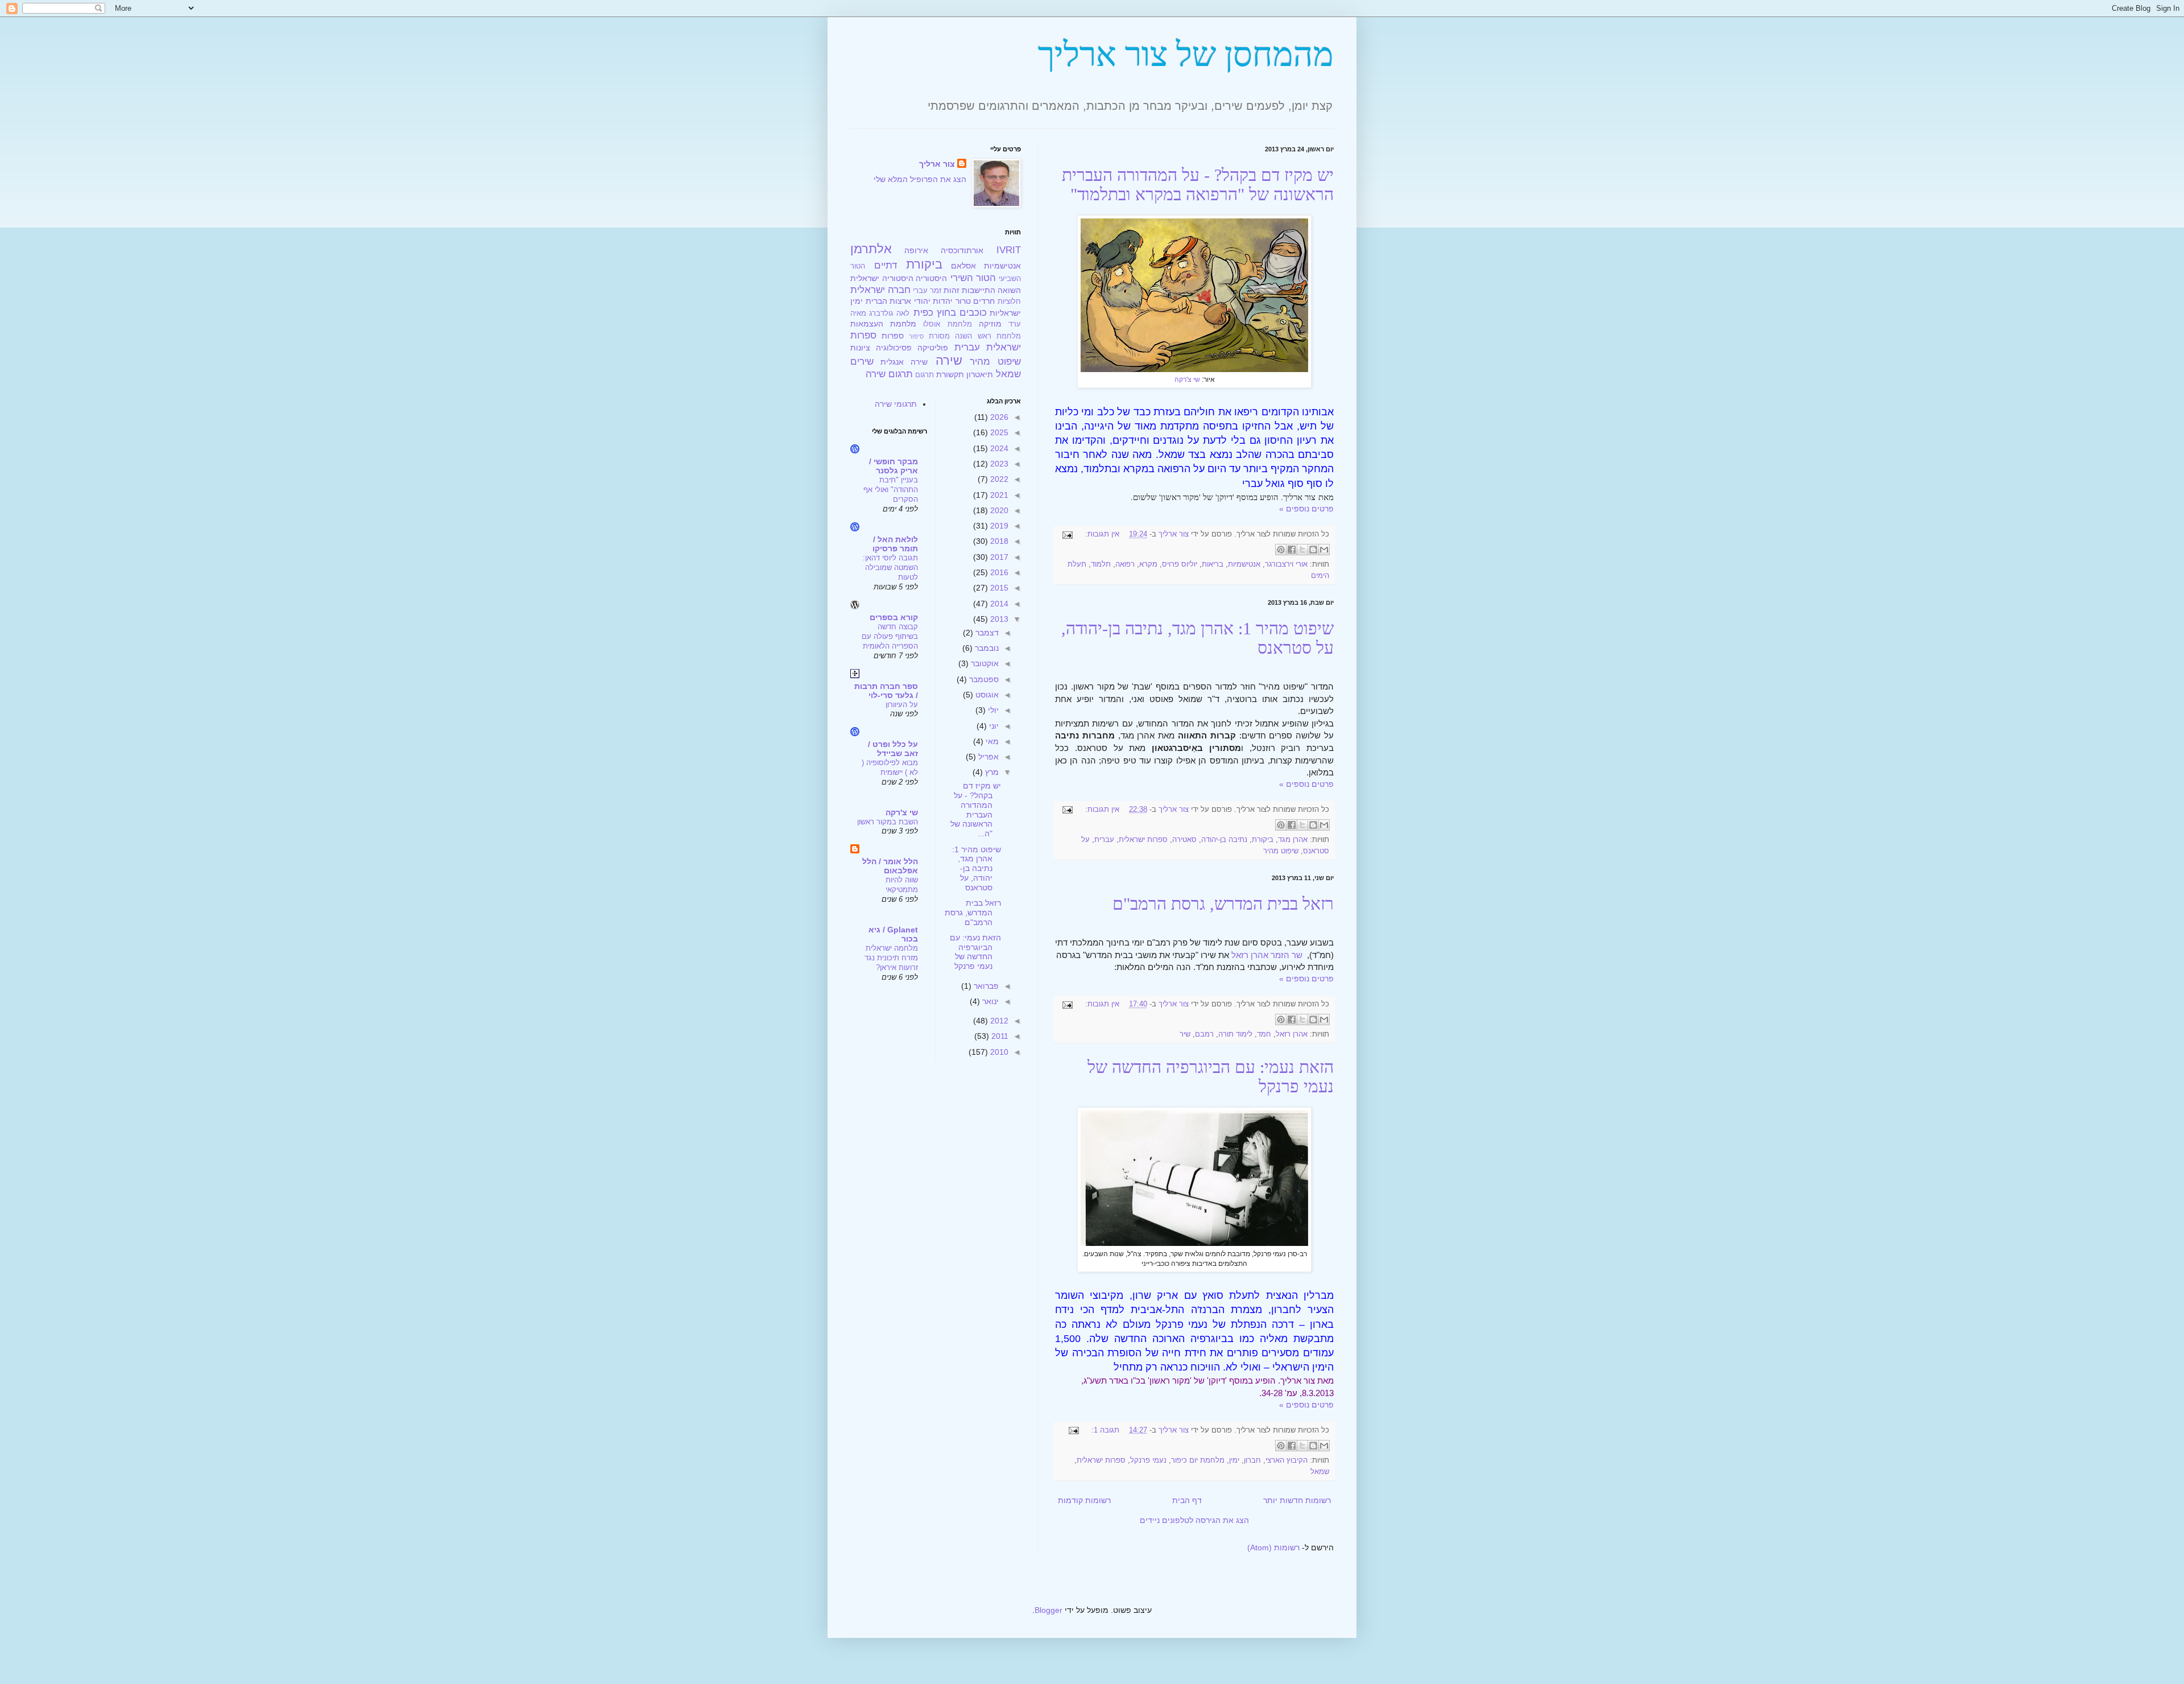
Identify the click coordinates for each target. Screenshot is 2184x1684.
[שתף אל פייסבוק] (1292, 550)
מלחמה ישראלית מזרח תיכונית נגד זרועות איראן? (891, 958)
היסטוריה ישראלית (882, 278)
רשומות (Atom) (1273, 1547)
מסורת (939, 336)
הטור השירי (973, 278)
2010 (998, 1052)
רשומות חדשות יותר (1297, 1500)
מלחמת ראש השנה (988, 336)
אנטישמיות (1244, 564)
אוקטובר (984, 663)
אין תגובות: (1101, 534)
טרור (963, 301)
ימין (1234, 1460)
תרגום (925, 375)
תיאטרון (980, 374)
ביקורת (1263, 840)
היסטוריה (931, 278)
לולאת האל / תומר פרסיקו (895, 544)
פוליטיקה (933, 348)
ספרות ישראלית (1143, 840)
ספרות (893, 336)
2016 (998, 572)
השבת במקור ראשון (888, 822)
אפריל (987, 757)
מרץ (991, 772)
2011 (999, 1036)
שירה (949, 360)
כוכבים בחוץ (962, 313)
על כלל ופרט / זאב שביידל (893, 749)
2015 (998, 588)
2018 (998, 541)
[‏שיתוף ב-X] (1302, 550)
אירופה (916, 250)
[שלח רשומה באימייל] (1069, 534)
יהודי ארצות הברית (898, 301)
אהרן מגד (1293, 840)
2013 (998, 619)
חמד (1264, 1034)
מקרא (1148, 564)
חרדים (984, 301)
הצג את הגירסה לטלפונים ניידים (1194, 1520)
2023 (998, 464)
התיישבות (979, 290)
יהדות (943, 301)
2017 (998, 557)
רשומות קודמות (1084, 1500)
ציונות (860, 348)
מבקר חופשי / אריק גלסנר (894, 466)
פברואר (985, 986)
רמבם (1204, 1034)
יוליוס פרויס (1180, 564)
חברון (1252, 1460)
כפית (923, 313)
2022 (998, 479)
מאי (991, 741)
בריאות (1213, 564)
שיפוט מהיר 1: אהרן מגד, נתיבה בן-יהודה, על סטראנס (977, 868)
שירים (862, 362)
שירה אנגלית (904, 362)
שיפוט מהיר (1281, 851)
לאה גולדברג (889, 313)
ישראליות (1005, 313)
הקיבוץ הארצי (1287, 1460)
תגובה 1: (1104, 1430)
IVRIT (1009, 250)
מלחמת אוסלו (947, 324)
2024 (998, 448)
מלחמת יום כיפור (1198, 1460)
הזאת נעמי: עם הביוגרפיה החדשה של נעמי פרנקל (975, 952)
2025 (998, 432)
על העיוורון (902, 705)
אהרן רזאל (1292, 1034)
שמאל (1320, 1472)
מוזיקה (990, 324)
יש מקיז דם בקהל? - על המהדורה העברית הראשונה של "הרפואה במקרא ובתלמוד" (1198, 185)
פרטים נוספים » (1306, 509)
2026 (998, 417)
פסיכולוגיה (894, 348)
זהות (952, 290)
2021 (998, 495)
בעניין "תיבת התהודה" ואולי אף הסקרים (891, 490)
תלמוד (1101, 564)
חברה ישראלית (880, 290)
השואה (1009, 290)
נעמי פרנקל (1148, 1460)
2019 (998, 526)
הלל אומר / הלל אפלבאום (890, 866)
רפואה (1125, 564)
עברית (1104, 840)
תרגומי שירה (896, 404)
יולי (992, 710)
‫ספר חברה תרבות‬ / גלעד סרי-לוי (886, 691)
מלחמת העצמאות (883, 324)
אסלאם (963, 266)
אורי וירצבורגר (1286, 564)
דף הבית (1187, 1500)
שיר (1185, 1034)
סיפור (916, 336)
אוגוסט (986, 695)
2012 (998, 1021)
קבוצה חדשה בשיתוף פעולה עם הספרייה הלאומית (890, 637)
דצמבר (986, 633)
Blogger (1048, 1610)
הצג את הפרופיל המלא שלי (920, 179)
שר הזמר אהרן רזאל (1267, 955)
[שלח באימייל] (1324, 550)
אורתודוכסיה (962, 250)
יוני (993, 726)
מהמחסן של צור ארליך (1186, 55)
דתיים (886, 265)
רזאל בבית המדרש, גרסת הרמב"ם (1223, 904)
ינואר (989, 1001)
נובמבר (986, 648)
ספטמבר (983, 679)
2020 (998, 510)
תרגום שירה (889, 374)
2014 (998, 604)
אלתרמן (871, 249)
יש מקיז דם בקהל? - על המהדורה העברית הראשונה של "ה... (976, 810)
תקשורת (950, 374)
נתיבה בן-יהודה (1224, 840)
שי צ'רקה (1187, 379)
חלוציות (1009, 302)
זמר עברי (927, 291)
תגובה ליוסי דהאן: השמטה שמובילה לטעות (890, 568)
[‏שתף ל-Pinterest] (1281, 550)
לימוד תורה (1235, 1034)
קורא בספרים (894, 617)
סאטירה (1184, 840)
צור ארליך (937, 164)
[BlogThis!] (1313, 550)
